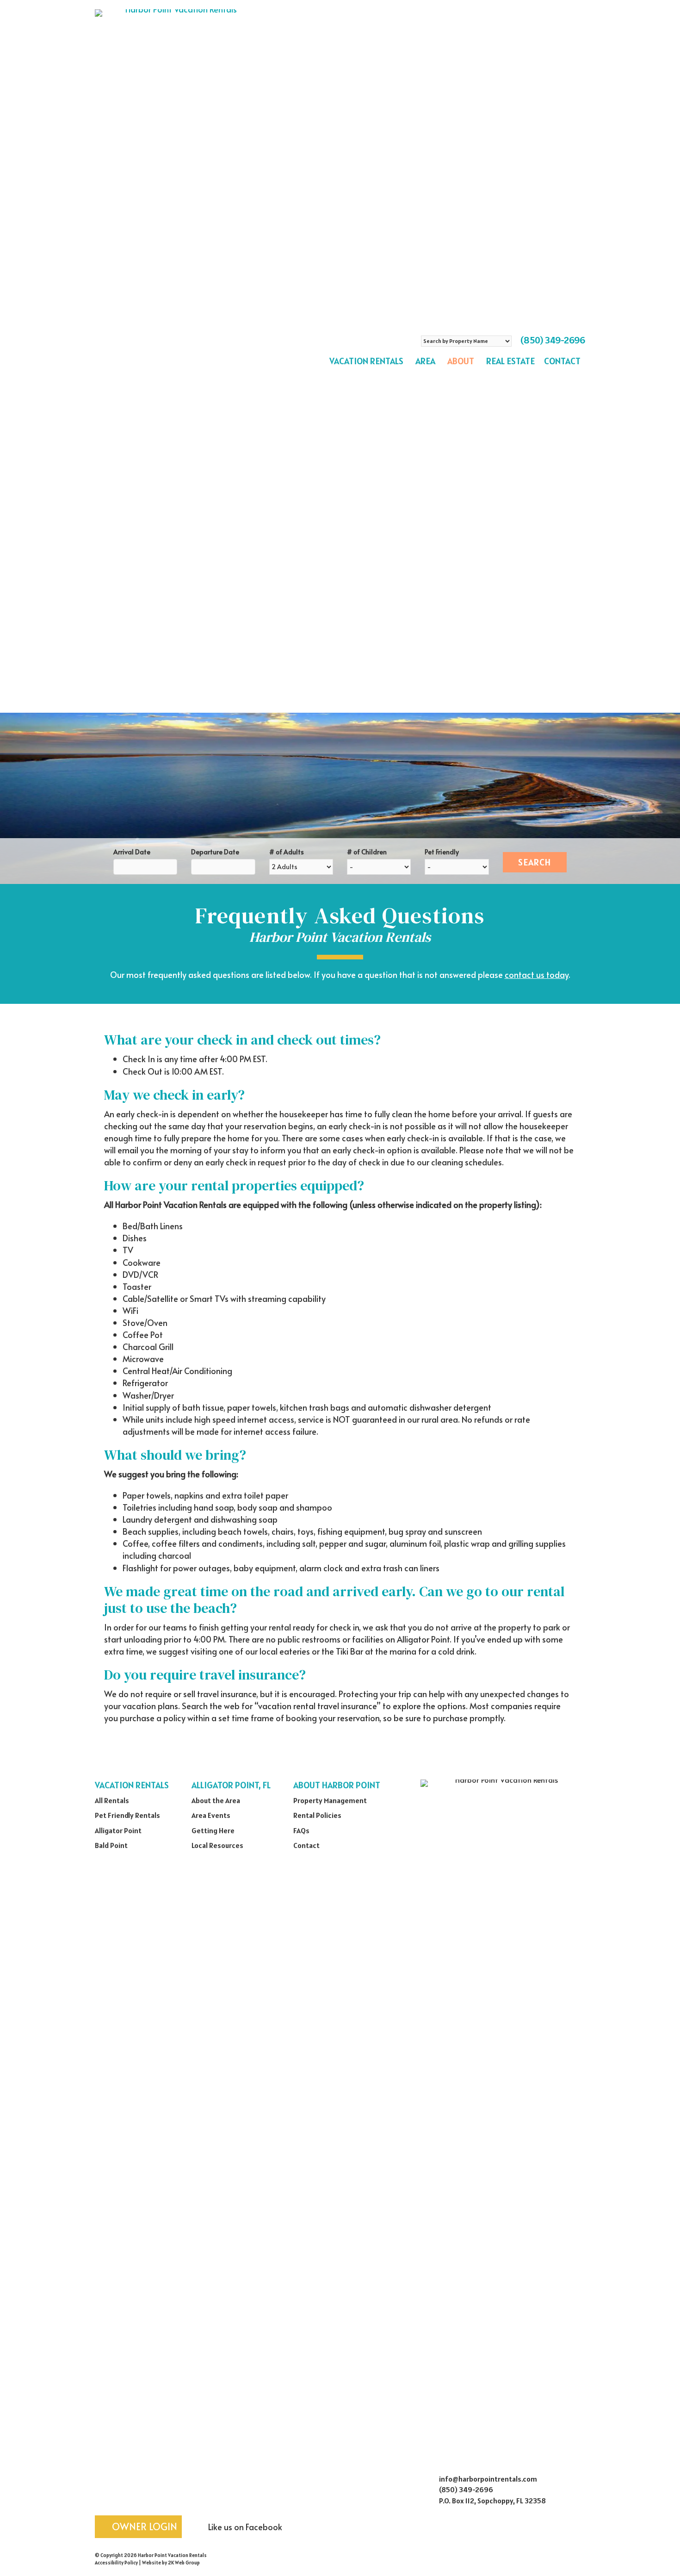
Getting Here (213, 1830)
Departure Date (215, 852)
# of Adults (287, 852)
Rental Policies (317, 1815)
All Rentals (112, 1800)
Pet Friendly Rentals (127, 1815)
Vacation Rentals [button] (366, 361)
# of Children (367, 852)
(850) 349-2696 (553, 340)
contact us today (537, 974)
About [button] (461, 361)
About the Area (216, 1800)
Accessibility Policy (116, 2563)
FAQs (301, 1830)
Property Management (330, 1800)
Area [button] (425, 361)
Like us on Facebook (244, 2527)
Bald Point (111, 1845)
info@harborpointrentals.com (488, 2479)
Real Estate (510, 361)
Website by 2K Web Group (171, 2563)
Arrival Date (132, 852)
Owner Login (143, 2526)
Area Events (211, 1815)
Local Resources (217, 1845)
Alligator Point (118, 1830)
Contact (562, 361)
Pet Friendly (442, 852)
